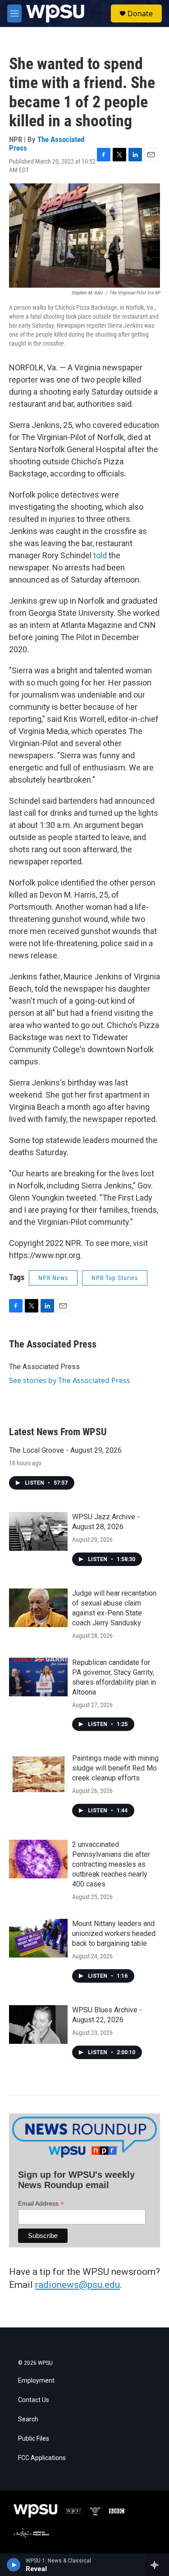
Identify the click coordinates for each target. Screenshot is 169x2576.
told (100, 555)
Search (28, 2419)
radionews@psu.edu (78, 2285)
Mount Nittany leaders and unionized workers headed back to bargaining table (114, 1933)
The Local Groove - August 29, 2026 (65, 1450)
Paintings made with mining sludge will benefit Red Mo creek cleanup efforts (115, 1768)
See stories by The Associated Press (70, 1380)
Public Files (34, 2439)
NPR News (53, 1278)
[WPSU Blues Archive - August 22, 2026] (38, 2024)
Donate (140, 13)
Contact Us (34, 2400)
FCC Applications (42, 2458)
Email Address (41, 2204)
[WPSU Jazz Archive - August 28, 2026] (38, 1531)
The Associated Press (47, 144)
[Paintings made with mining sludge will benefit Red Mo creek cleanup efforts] (38, 1773)
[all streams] (157, 2565)
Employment (36, 2381)
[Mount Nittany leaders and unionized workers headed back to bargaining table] (38, 1938)
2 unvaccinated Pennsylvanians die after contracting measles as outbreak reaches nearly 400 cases (111, 1864)
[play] (14, 2565)
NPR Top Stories (115, 1278)
